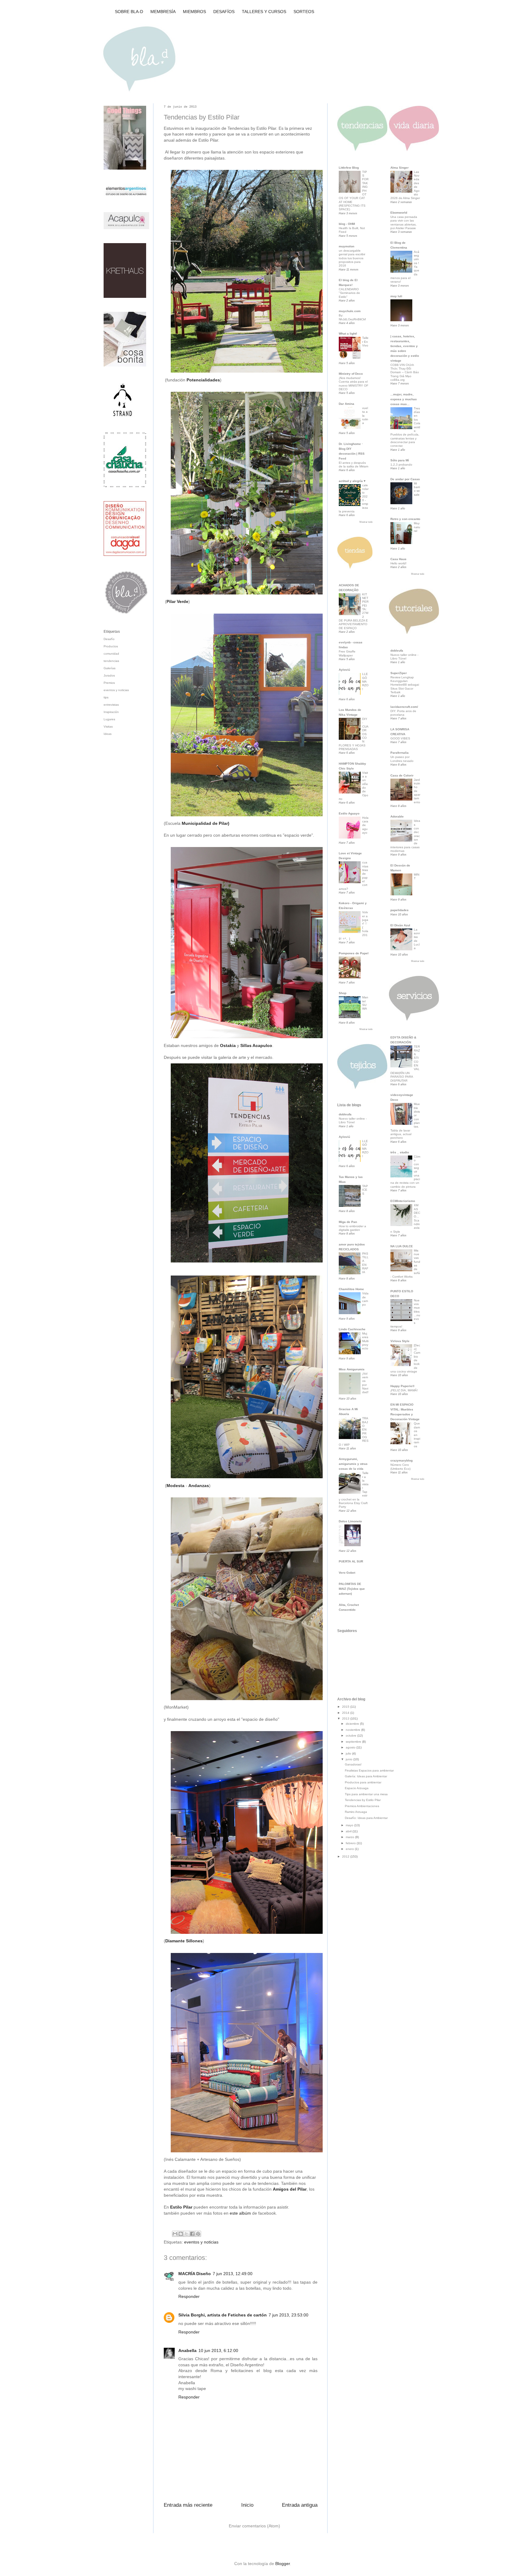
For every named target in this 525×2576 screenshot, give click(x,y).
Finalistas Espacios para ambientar (369, 1770)
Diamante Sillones (184, 1941)
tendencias (111, 661)
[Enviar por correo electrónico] (175, 2234)
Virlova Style (400, 1341)
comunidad (111, 654)
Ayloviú (344, 670)
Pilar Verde (177, 601)
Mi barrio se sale (417, 489)
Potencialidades (203, 380)
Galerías (110, 668)
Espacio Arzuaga (357, 1788)
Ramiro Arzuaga (356, 1812)
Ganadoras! (353, 1764)
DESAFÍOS (224, 12)
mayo (350, 1825)
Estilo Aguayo (349, 813)
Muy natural (417, 527)
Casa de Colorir (402, 775)
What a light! (348, 334)
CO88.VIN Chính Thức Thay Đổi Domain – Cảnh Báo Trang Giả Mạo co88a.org (405, 372)
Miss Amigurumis (352, 1369)
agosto (351, 1747)
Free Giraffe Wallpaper (347, 653)
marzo (350, 1837)
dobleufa (345, 1114)
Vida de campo (365, 1299)
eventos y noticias (201, 2242)
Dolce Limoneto (350, 1521)
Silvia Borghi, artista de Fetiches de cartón (223, 2315)
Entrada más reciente (188, 2505)
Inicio (247, 2505)
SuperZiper (399, 673)
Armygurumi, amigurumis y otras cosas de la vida (353, 1464)
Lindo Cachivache (352, 1329)
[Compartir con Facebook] (192, 2234)
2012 (346, 1856)
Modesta (175, 1486)
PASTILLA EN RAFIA (365, 1263)
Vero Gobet (347, 1573)
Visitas (108, 727)
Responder (189, 2296)
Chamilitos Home (351, 1289)
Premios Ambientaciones (362, 1806)
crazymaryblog (401, 1460)
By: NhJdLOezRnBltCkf (352, 317)
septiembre (354, 1742)
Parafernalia (400, 753)
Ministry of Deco (351, 374)
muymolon (347, 246)
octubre (352, 1736)
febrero (351, 1843)
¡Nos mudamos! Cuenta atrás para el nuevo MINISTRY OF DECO (353, 384)
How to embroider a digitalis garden (352, 1228)
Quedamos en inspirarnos (417, 1435)
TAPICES (365, 1190)
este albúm (240, 2213)
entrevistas (111, 705)
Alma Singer (400, 168)
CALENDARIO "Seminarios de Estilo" (349, 293)
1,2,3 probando (401, 465)
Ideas (108, 734)
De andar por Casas (405, 479)
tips (106, 697)
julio (349, 1753)
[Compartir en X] (187, 2234)
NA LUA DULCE (402, 1246)
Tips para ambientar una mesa (366, 1794)
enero (350, 1849)
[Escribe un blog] (181, 2234)
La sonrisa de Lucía (417, 939)
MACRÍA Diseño (195, 2274)
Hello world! (398, 563)
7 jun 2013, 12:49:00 (233, 2274)
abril (349, 1831)
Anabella (187, 2350)
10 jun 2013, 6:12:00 (218, 2350)
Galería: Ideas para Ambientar (366, 1776)
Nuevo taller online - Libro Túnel (353, 1120)
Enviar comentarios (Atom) (254, 2526)
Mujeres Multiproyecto (365, 1341)
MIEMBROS (194, 12)
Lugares (109, 719)
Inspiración (111, 712)
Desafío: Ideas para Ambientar (366, 1818)
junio (350, 1759)
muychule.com (350, 311)
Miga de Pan (348, 1222)
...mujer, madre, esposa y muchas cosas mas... (404, 399)
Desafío (109, 639)
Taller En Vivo (365, 342)
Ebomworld (399, 213)
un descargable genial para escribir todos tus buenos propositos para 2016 (352, 258)
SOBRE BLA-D (129, 12)
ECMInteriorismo (403, 1201)
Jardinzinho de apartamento (417, 791)
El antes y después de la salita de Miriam (353, 465)
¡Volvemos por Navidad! (365, 1383)
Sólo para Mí (400, 460)
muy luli (396, 296)
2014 (346, 1713)
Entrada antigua (300, 2505)
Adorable (397, 816)
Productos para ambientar (363, 1782)
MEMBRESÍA (163, 12)
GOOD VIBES (400, 738)
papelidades (400, 910)
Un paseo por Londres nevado (402, 759)
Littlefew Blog (349, 168)
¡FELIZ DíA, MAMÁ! (404, 1390)
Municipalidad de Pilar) (206, 823)
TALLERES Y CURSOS (264, 12)
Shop (343, 993)
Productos (111, 646)
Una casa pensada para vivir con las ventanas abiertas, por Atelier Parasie (404, 222)
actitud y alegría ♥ (352, 481)
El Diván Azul (400, 925)
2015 (346, 1707)
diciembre (353, 1724)
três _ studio (400, 1152)
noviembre (353, 1730)
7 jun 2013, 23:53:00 (288, 2315)
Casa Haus (398, 559)
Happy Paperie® (402, 1386)
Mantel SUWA (365, 1003)
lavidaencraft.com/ (404, 707)
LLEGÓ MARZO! (365, 681)
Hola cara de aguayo (365, 825)
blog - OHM (347, 224)
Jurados (109, 675)
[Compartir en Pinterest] (198, 2234)
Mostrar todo (366, 522)
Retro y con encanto (405, 519)
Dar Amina (347, 404)
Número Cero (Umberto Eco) (400, 1467)
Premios (109, 683)
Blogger (283, 2564)
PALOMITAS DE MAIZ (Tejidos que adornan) (352, 1589)
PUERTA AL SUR (351, 1561)
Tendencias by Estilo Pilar (363, 1800)
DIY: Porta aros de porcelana (403, 713)
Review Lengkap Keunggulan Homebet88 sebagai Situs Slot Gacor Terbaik (405, 685)
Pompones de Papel (354, 953)
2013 (346, 1718)
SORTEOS (304, 12)
